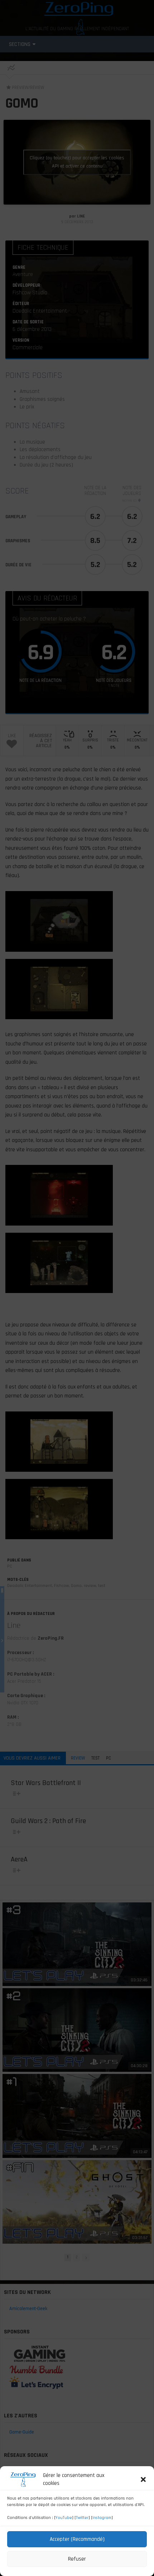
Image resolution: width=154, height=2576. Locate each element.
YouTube (64, 2518)
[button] (143, 2479)
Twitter (82, 2518)
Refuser (77, 2559)
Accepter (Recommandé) (77, 2539)
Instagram (102, 2518)
